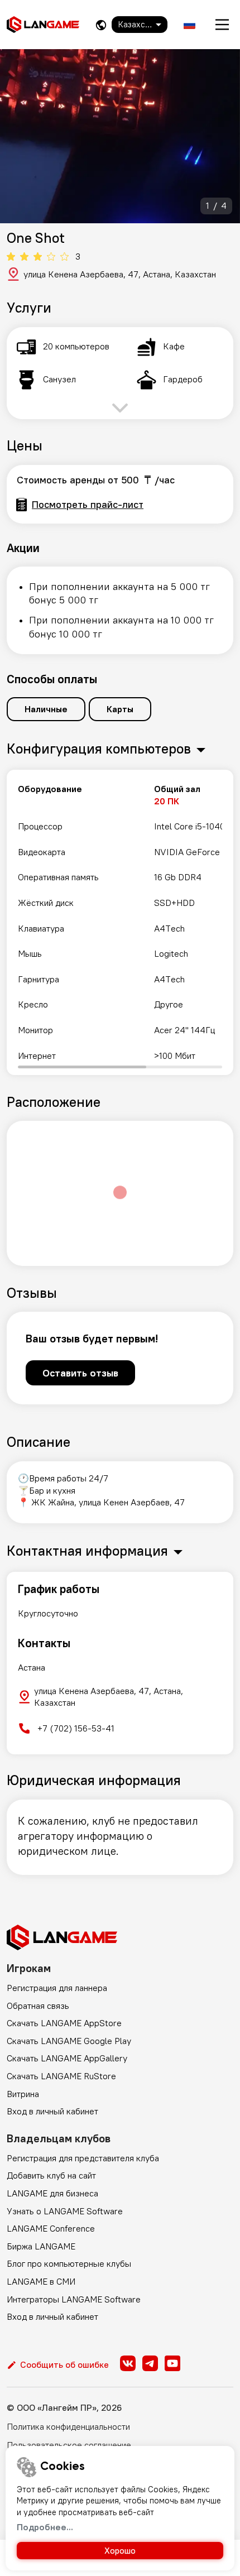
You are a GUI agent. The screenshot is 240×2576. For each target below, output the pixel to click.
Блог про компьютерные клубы (69, 2263)
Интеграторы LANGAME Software (74, 2299)
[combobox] (140, 25)
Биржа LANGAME (41, 2246)
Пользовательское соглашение (69, 2445)
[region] (120, 922)
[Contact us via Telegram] (150, 2363)
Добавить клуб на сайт (51, 2175)
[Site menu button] (222, 25)
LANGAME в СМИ (41, 2281)
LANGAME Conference (51, 2228)
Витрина (23, 2094)
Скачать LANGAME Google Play (69, 2041)
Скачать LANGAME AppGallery (67, 2058)
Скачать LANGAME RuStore (61, 2076)
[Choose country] (101, 25)
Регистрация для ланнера (57, 1988)
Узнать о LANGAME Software (65, 2211)
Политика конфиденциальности (68, 2426)
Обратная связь (38, 2006)
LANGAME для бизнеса (52, 2193)
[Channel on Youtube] (172, 2363)
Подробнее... (45, 2527)
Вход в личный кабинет (52, 2111)
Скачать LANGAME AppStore (64, 2023)
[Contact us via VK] (128, 2363)
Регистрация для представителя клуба (83, 2158)
